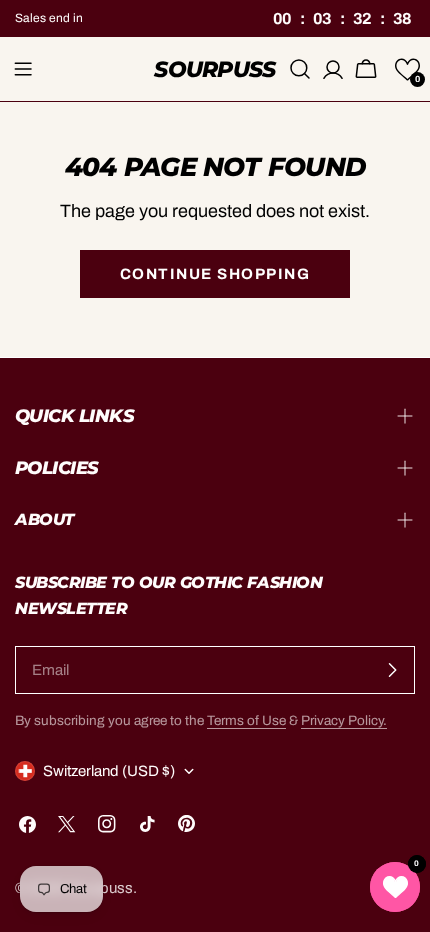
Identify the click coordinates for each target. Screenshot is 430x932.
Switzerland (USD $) (109, 771)
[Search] (300, 69)
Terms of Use (246, 720)
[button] (407, 69)
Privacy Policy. (344, 720)
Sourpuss (215, 69)
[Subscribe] (392, 670)
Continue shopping (215, 274)
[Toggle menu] (23, 69)
